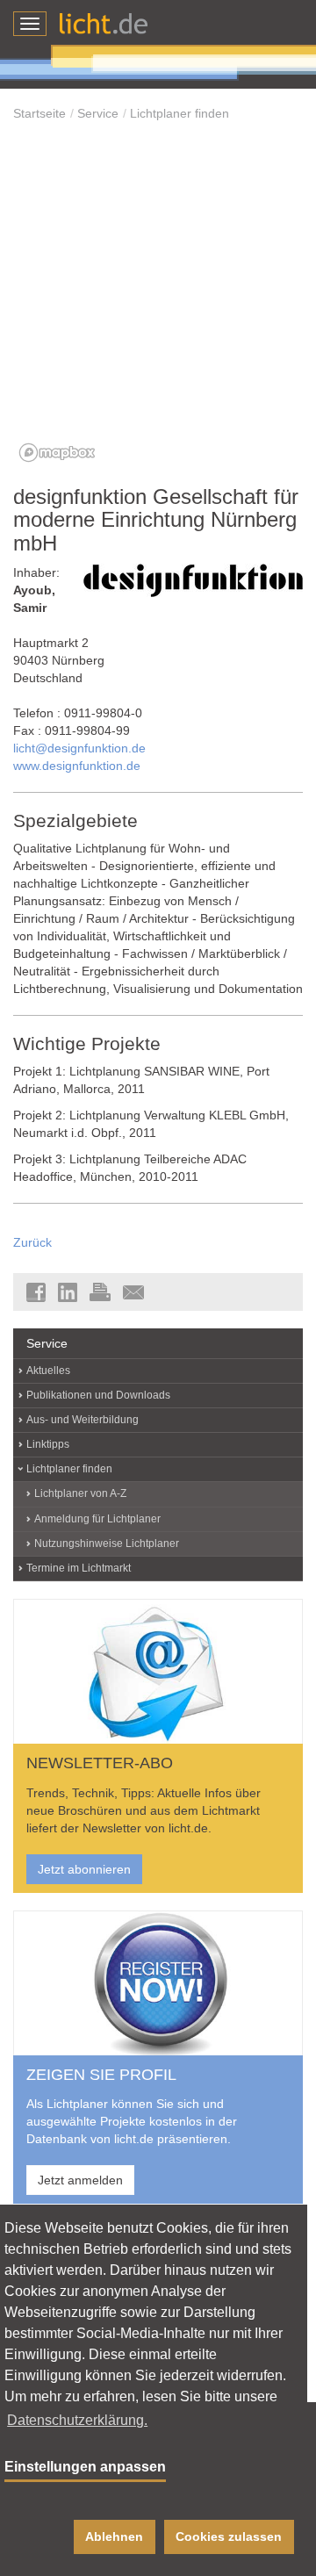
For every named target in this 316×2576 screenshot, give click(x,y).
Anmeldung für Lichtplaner (97, 1519)
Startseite (39, 113)
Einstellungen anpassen (85, 2467)
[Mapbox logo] (57, 453)
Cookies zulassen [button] (229, 2536)
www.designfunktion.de (77, 766)
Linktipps (48, 1444)
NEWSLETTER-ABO (100, 1763)
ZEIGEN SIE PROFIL (101, 2075)
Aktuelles (48, 1371)
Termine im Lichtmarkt (79, 1568)
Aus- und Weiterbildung (83, 1420)
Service (98, 113)
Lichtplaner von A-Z (80, 1493)
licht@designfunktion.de (79, 748)
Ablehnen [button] (114, 2536)
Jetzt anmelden (80, 2180)
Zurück (32, 1242)
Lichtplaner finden (180, 113)
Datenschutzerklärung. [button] (77, 2420)
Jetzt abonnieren (84, 1869)
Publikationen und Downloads (98, 1395)
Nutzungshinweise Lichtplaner (107, 1543)
